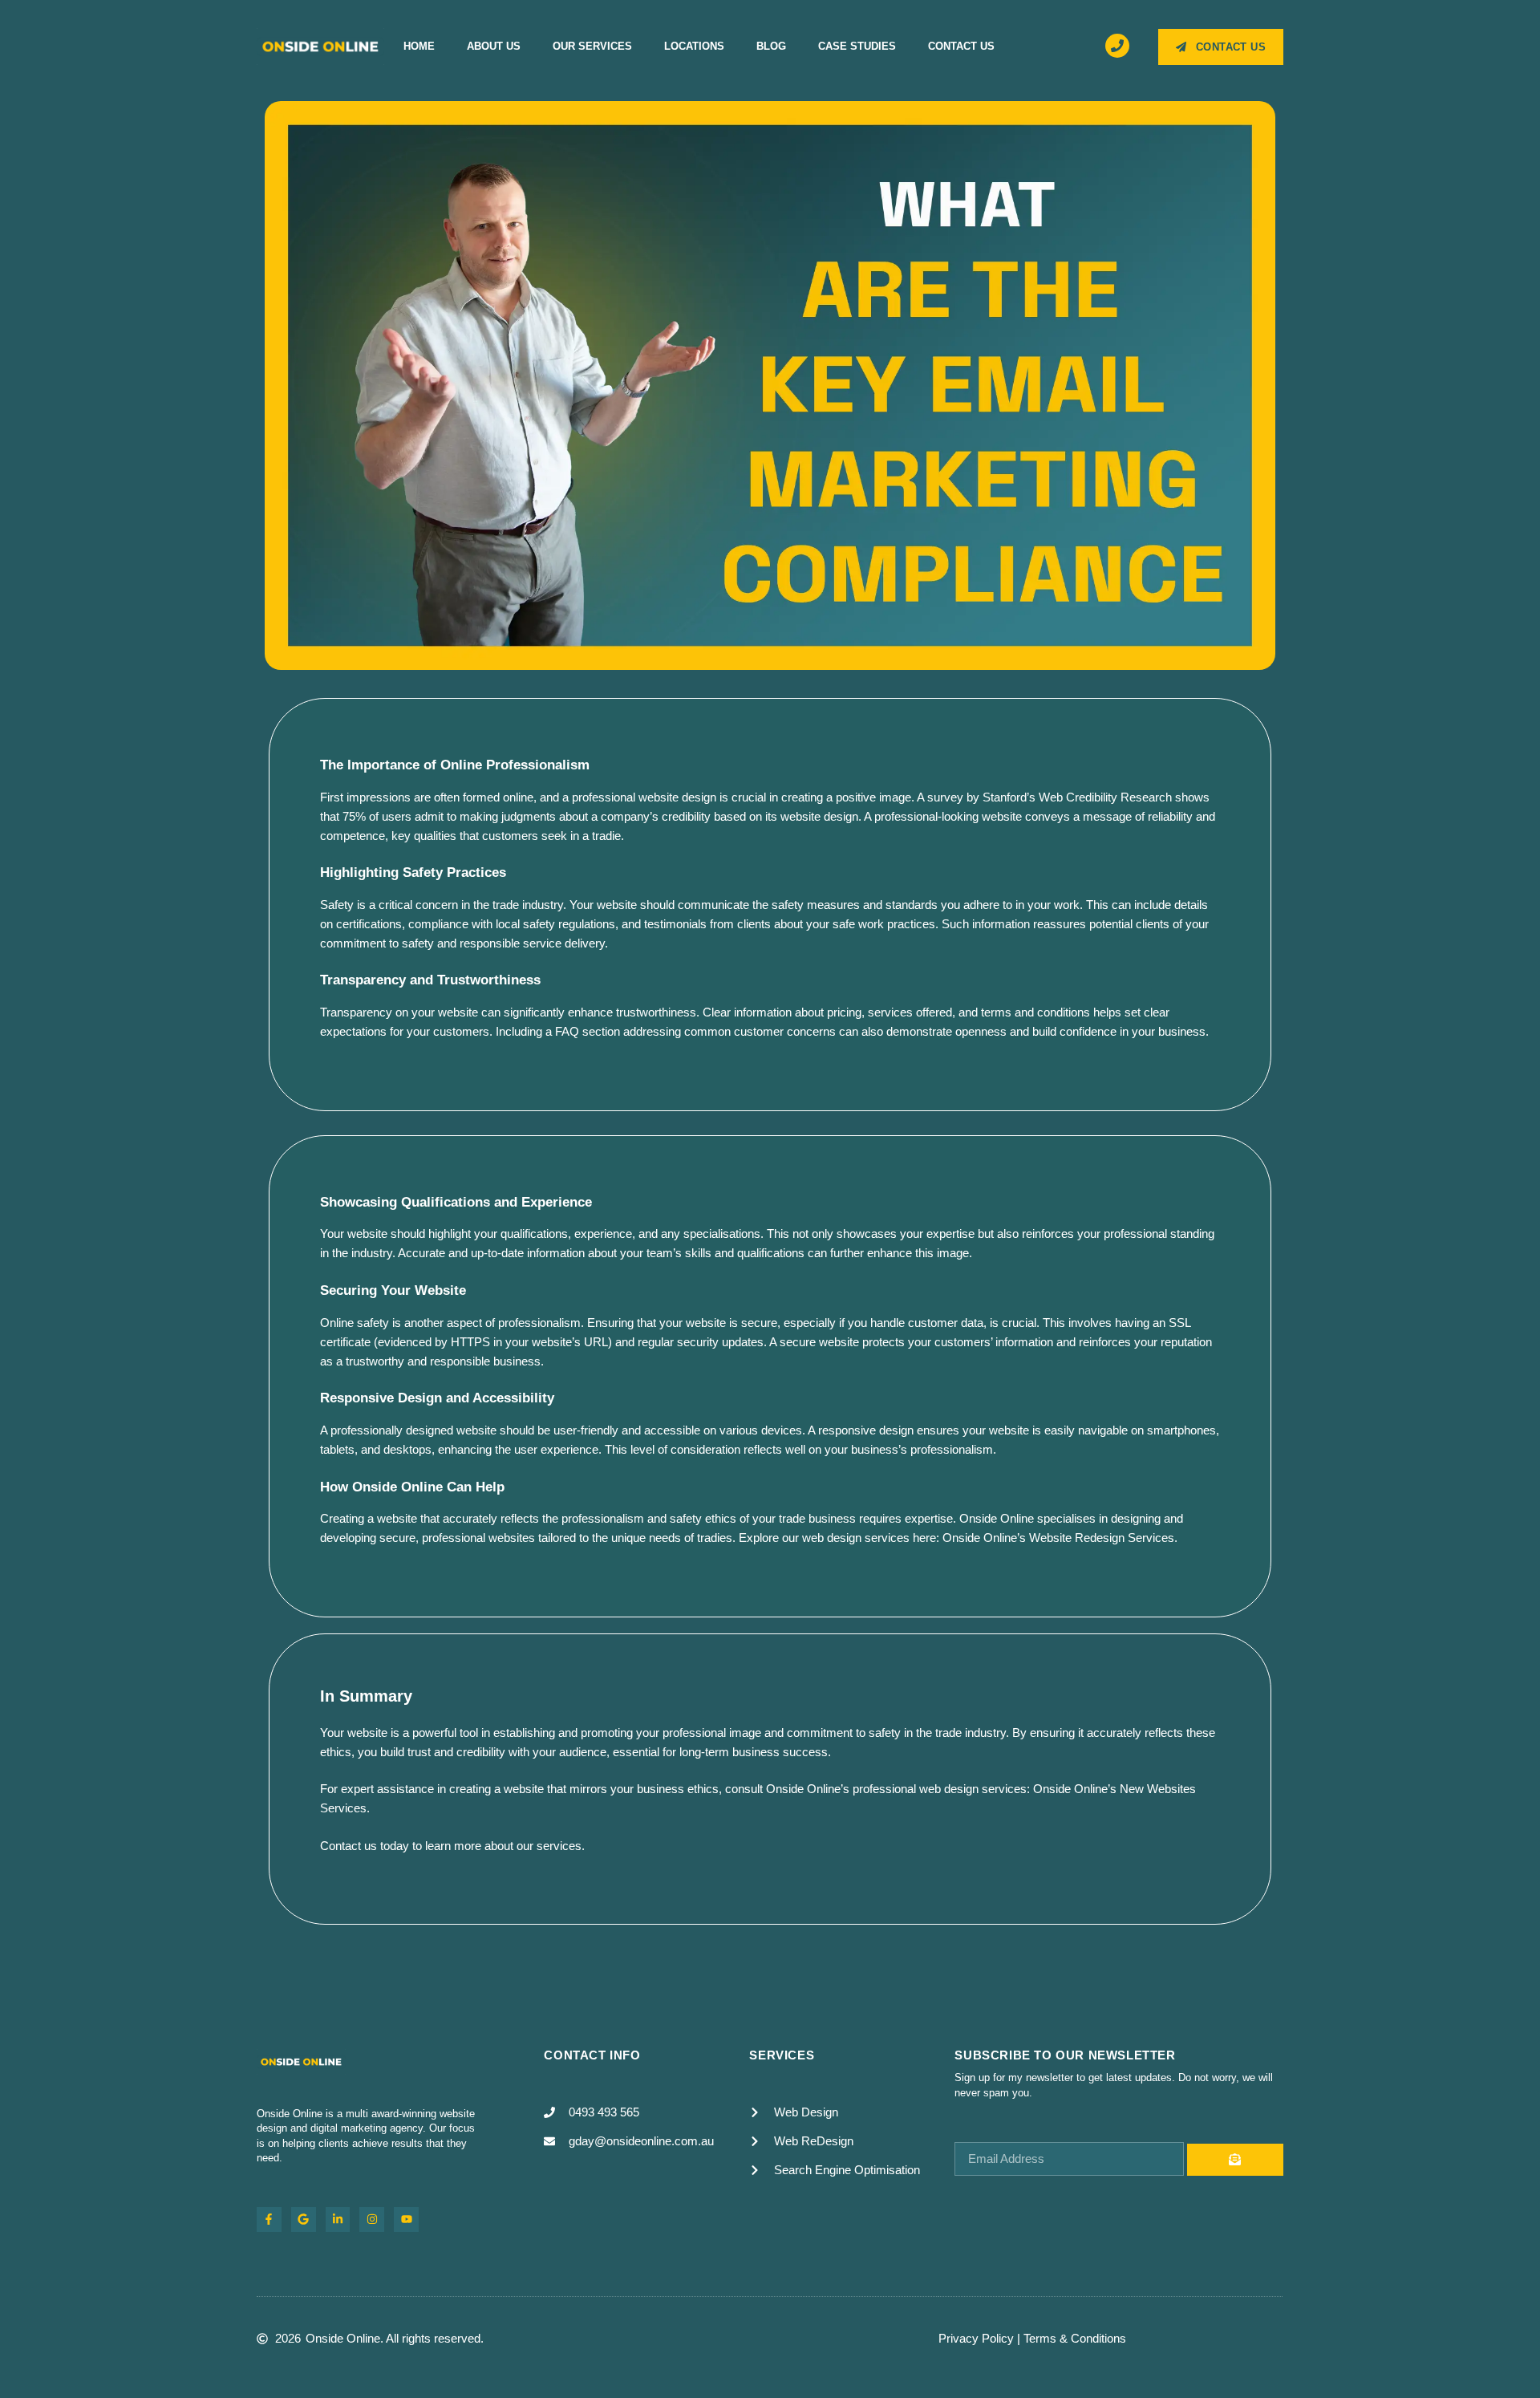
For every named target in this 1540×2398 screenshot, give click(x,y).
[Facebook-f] (269, 2219)
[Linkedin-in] (338, 2219)
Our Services (592, 46)
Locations (694, 46)
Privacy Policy (976, 2338)
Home (419, 46)
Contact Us (961, 46)
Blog (771, 46)
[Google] (304, 2219)
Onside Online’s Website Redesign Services (1058, 1538)
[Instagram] (372, 2219)
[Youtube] (406, 2219)
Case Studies (857, 46)
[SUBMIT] (1235, 2160)
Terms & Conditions (1075, 2338)
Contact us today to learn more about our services (451, 1846)
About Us (494, 46)
